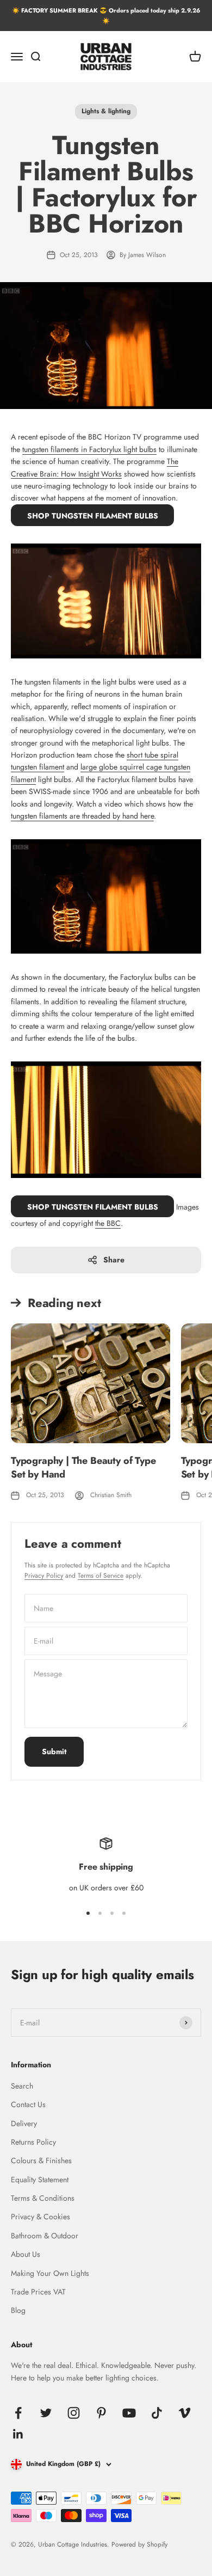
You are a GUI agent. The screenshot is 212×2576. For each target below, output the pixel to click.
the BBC (108, 1223)
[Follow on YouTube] (129, 2413)
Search (22, 2086)
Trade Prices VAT (38, 2292)
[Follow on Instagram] (74, 2413)
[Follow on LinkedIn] (18, 2434)
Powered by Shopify (139, 2544)
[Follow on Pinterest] (101, 2413)
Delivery (24, 2123)
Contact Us (28, 2104)
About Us (26, 2254)
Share (114, 1260)
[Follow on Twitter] (46, 2413)
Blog (18, 2310)
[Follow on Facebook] (18, 2413)
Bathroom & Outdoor (45, 2236)
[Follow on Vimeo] (185, 2413)
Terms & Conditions (43, 2198)
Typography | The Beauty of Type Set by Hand (83, 1467)
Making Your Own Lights (50, 2273)
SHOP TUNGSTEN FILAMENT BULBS (93, 516)
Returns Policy (33, 2142)
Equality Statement (40, 2180)
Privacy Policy (44, 1576)
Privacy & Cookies (40, 2217)
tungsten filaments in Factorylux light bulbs (89, 449)
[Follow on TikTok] (157, 2413)
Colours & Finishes (41, 2160)
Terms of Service (101, 1576)
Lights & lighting (106, 111)
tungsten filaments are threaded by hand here (82, 816)
